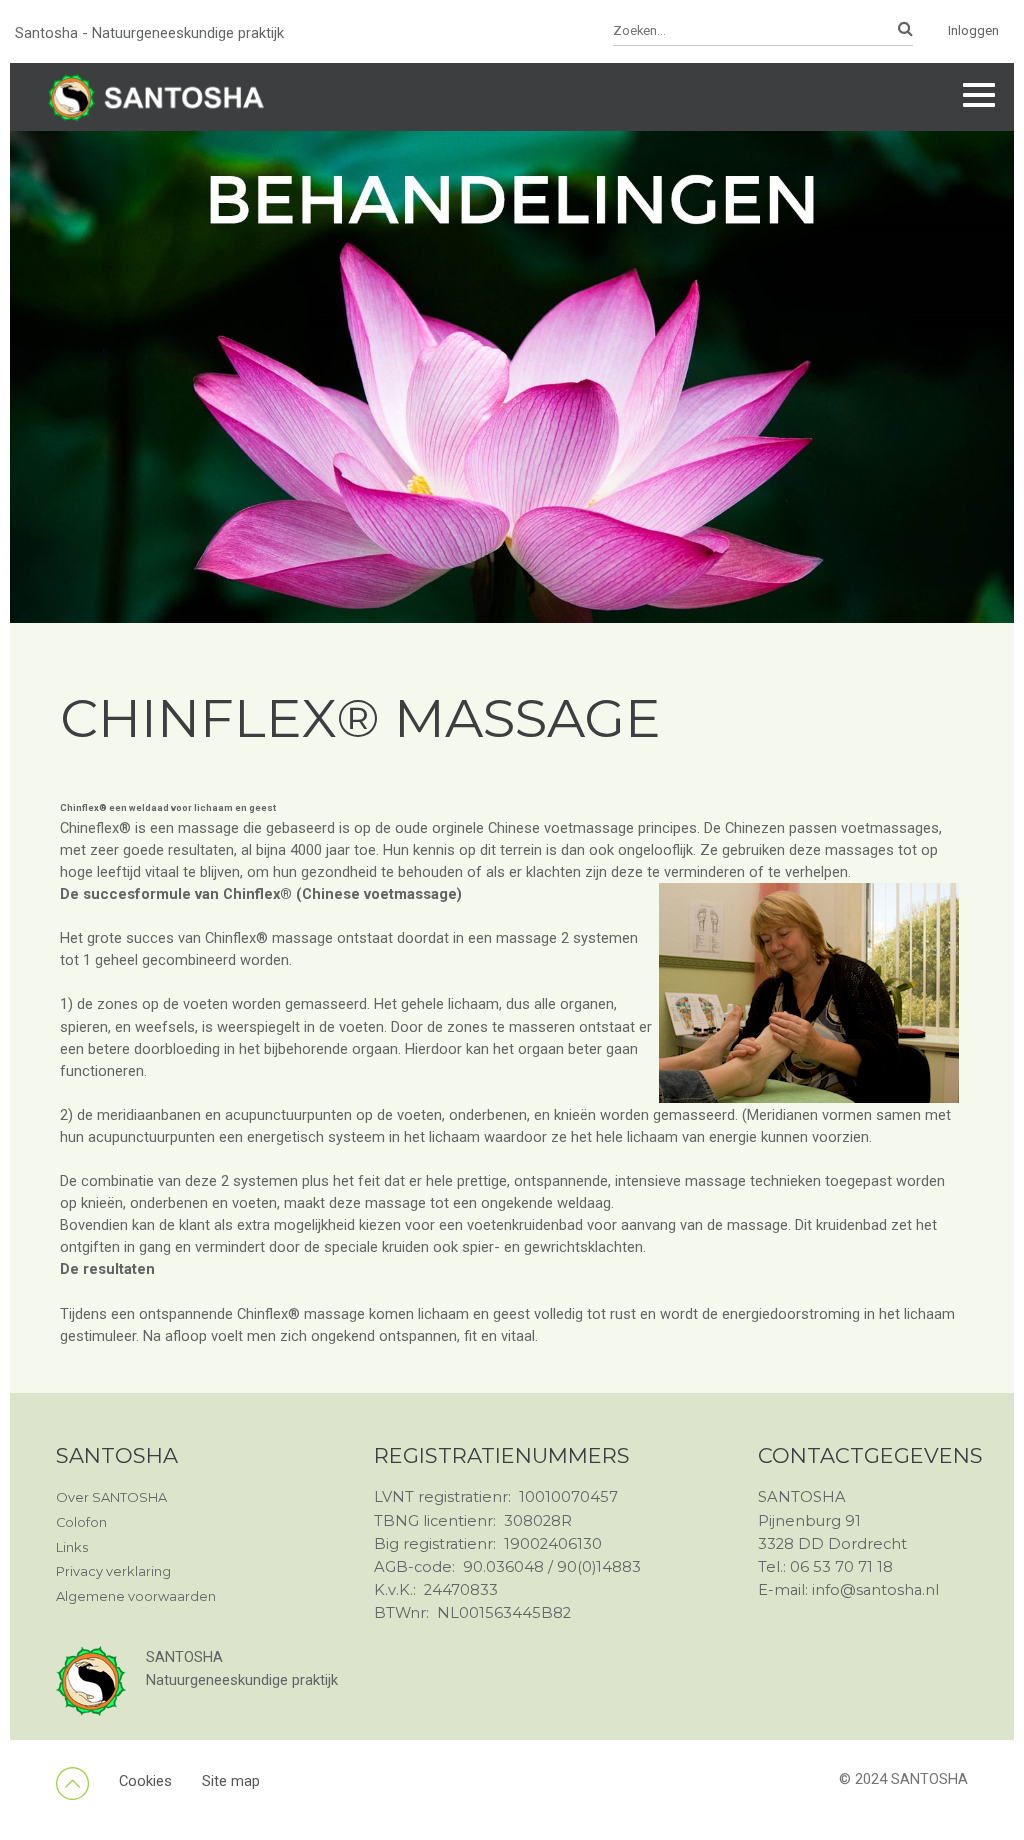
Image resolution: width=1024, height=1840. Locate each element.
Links (72, 1547)
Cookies (145, 1781)
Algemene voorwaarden (136, 1596)
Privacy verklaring (113, 1571)
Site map (231, 1781)
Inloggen (973, 30)
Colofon (81, 1522)
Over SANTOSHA (111, 1497)
